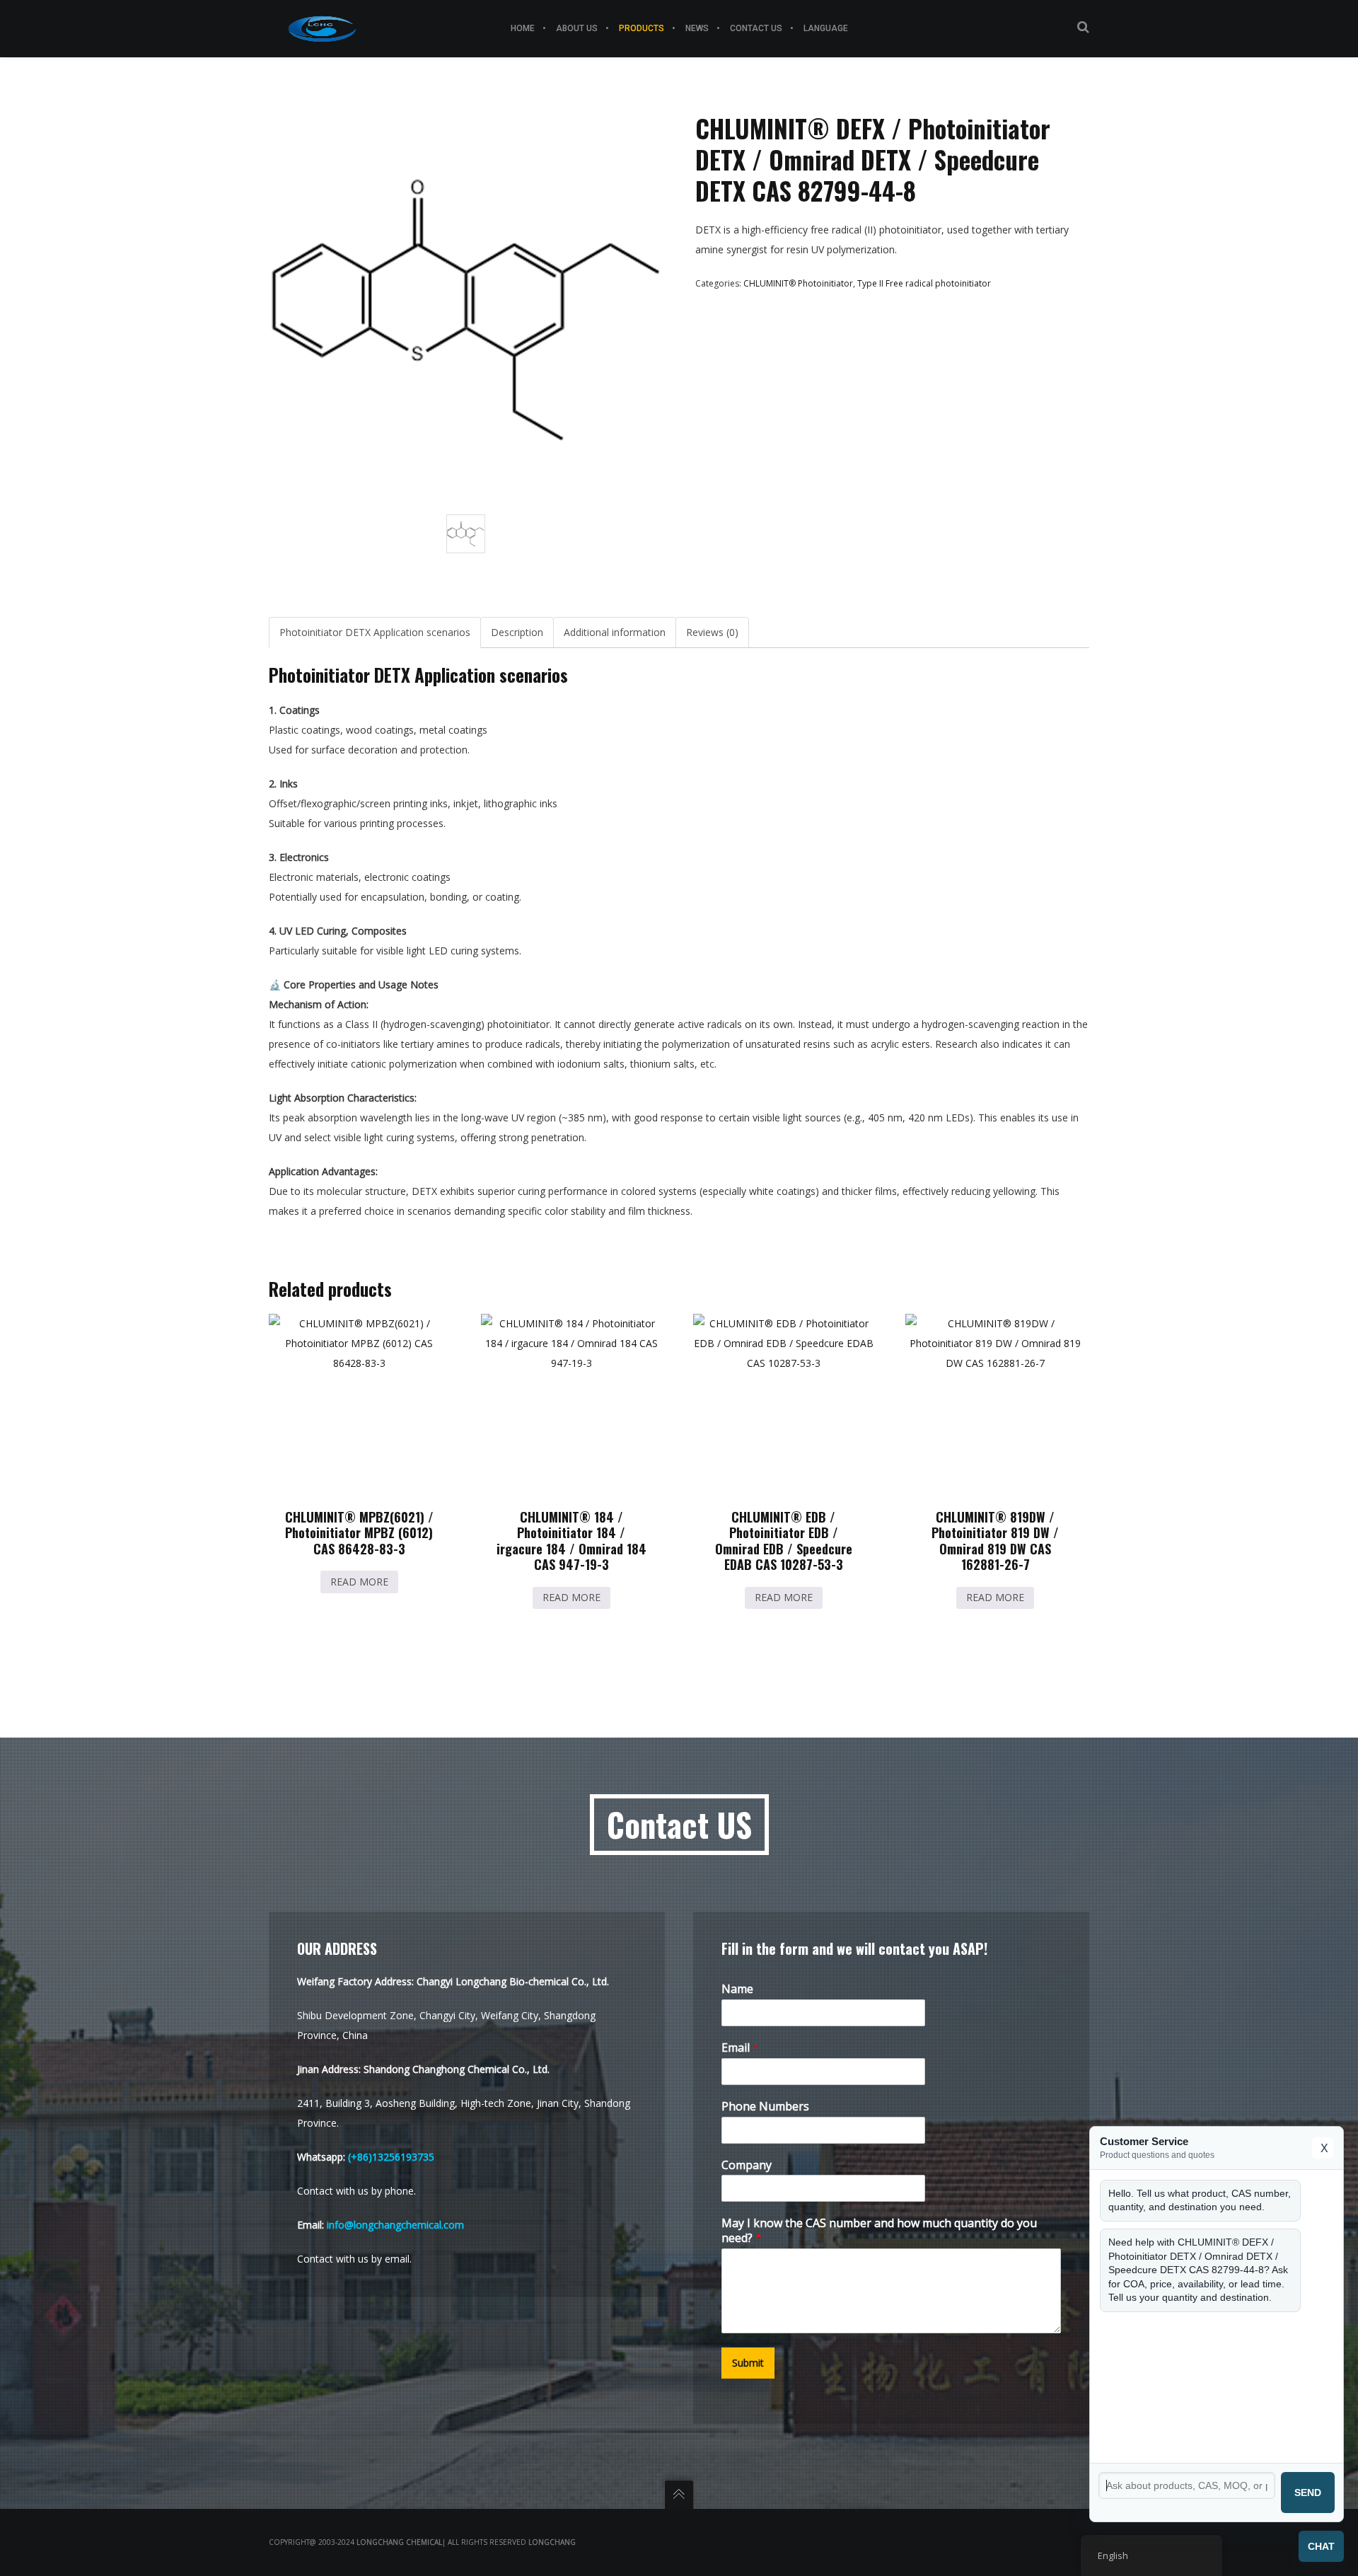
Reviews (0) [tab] (712, 632)
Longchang (552, 2542)
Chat (1321, 2546)
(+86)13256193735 (391, 2157)
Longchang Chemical (399, 2542)
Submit (748, 2363)
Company (747, 2165)
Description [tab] (517, 632)
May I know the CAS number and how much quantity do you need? (879, 2231)
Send (1308, 2493)
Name (737, 1989)
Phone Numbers (765, 2107)
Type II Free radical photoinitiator (924, 283)
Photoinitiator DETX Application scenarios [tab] (375, 632)
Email (740, 2048)
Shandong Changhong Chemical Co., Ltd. (457, 2069)
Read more (359, 1582)
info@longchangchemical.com (395, 2225)
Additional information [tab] (615, 632)
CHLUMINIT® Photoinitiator (798, 283)
